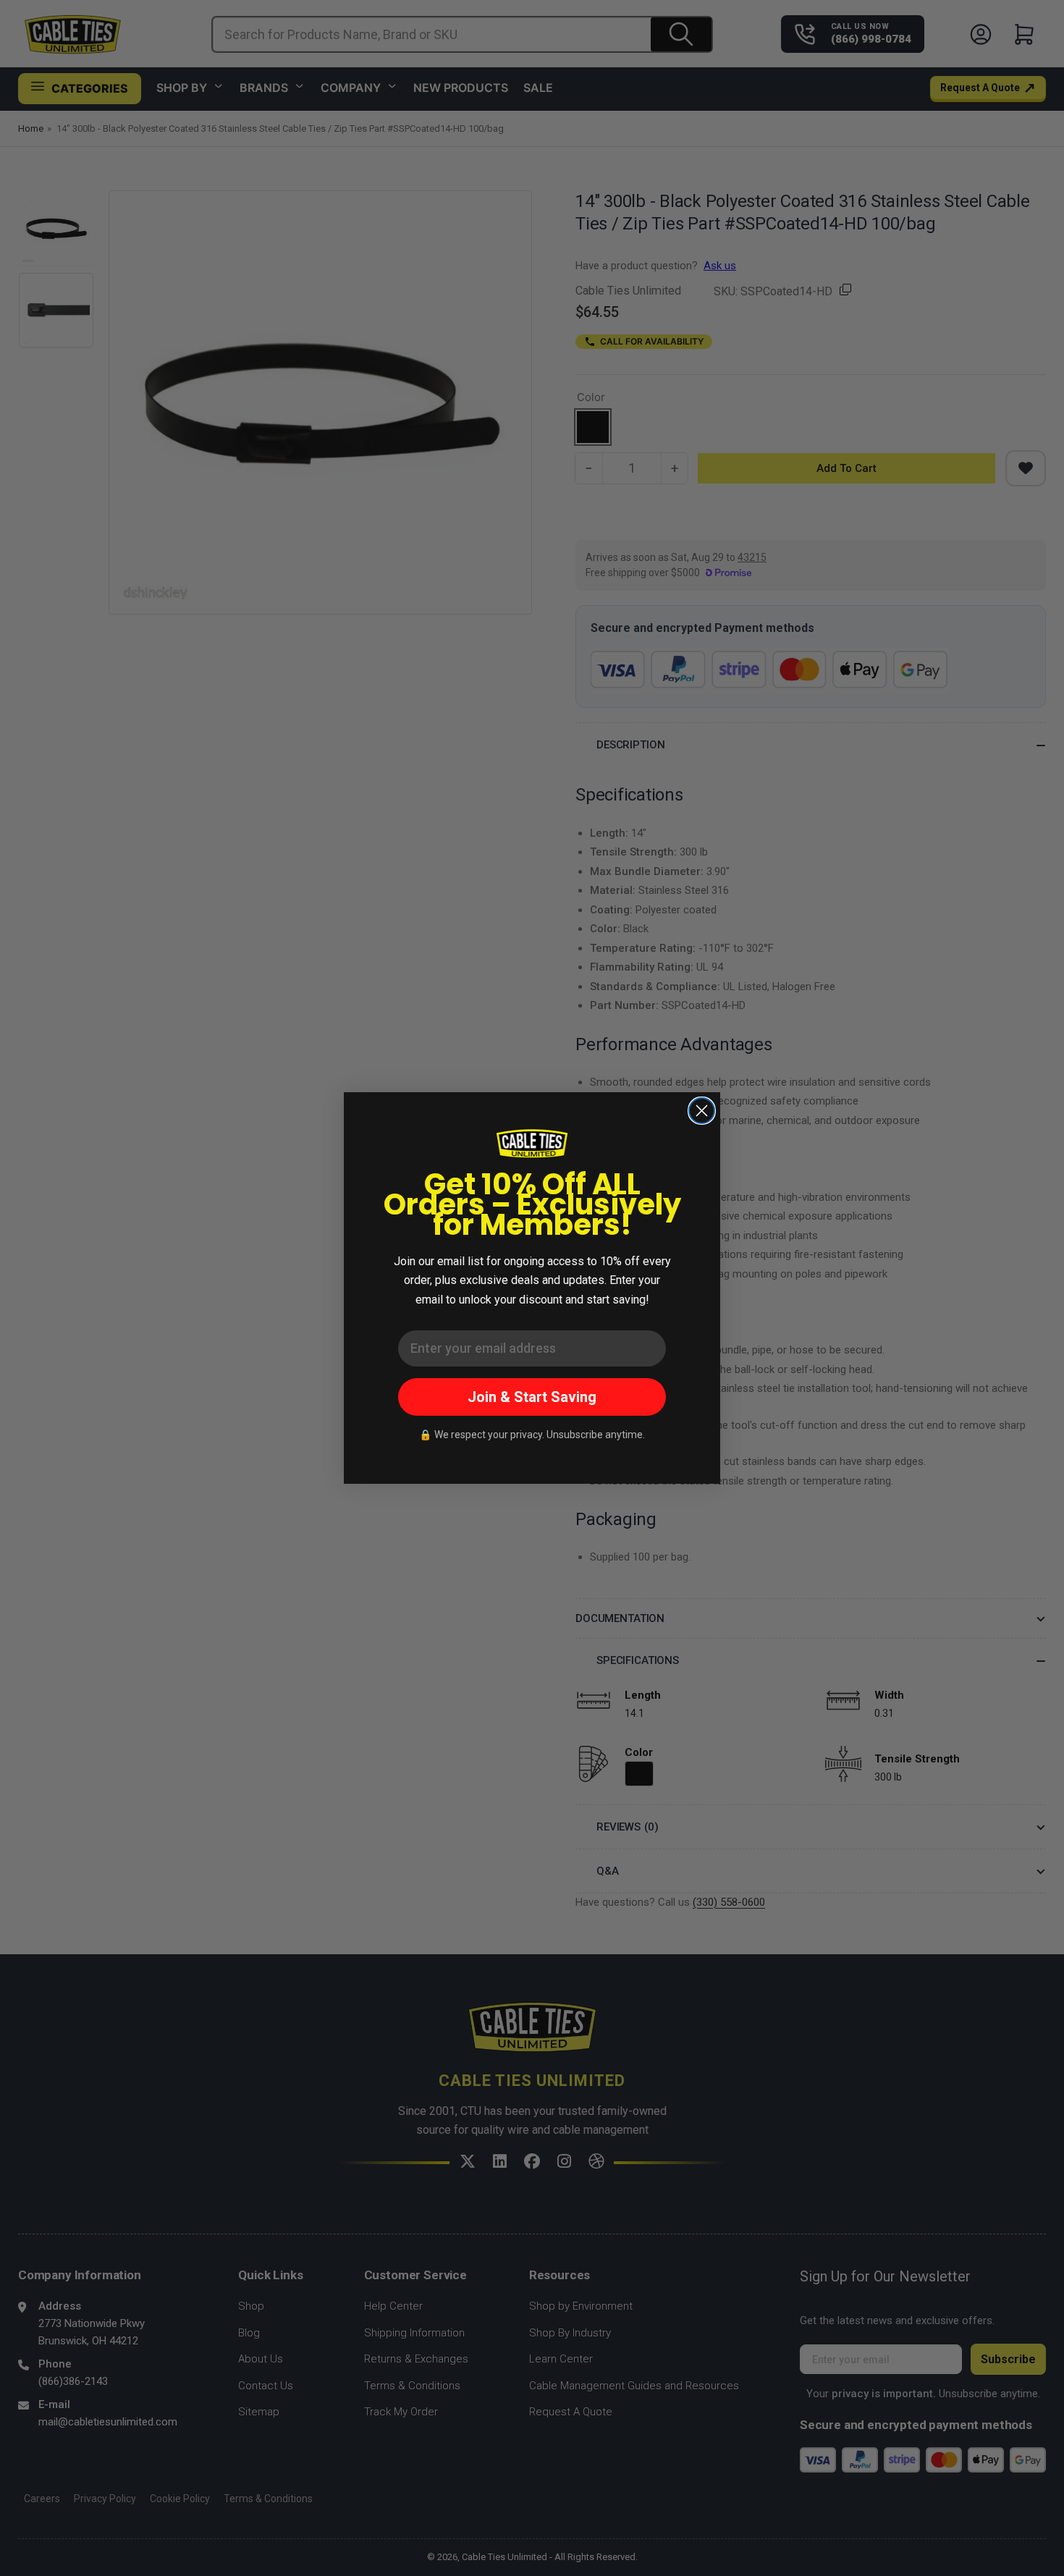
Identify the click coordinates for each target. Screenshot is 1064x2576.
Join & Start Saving (532, 1397)
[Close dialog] (702, 1111)
